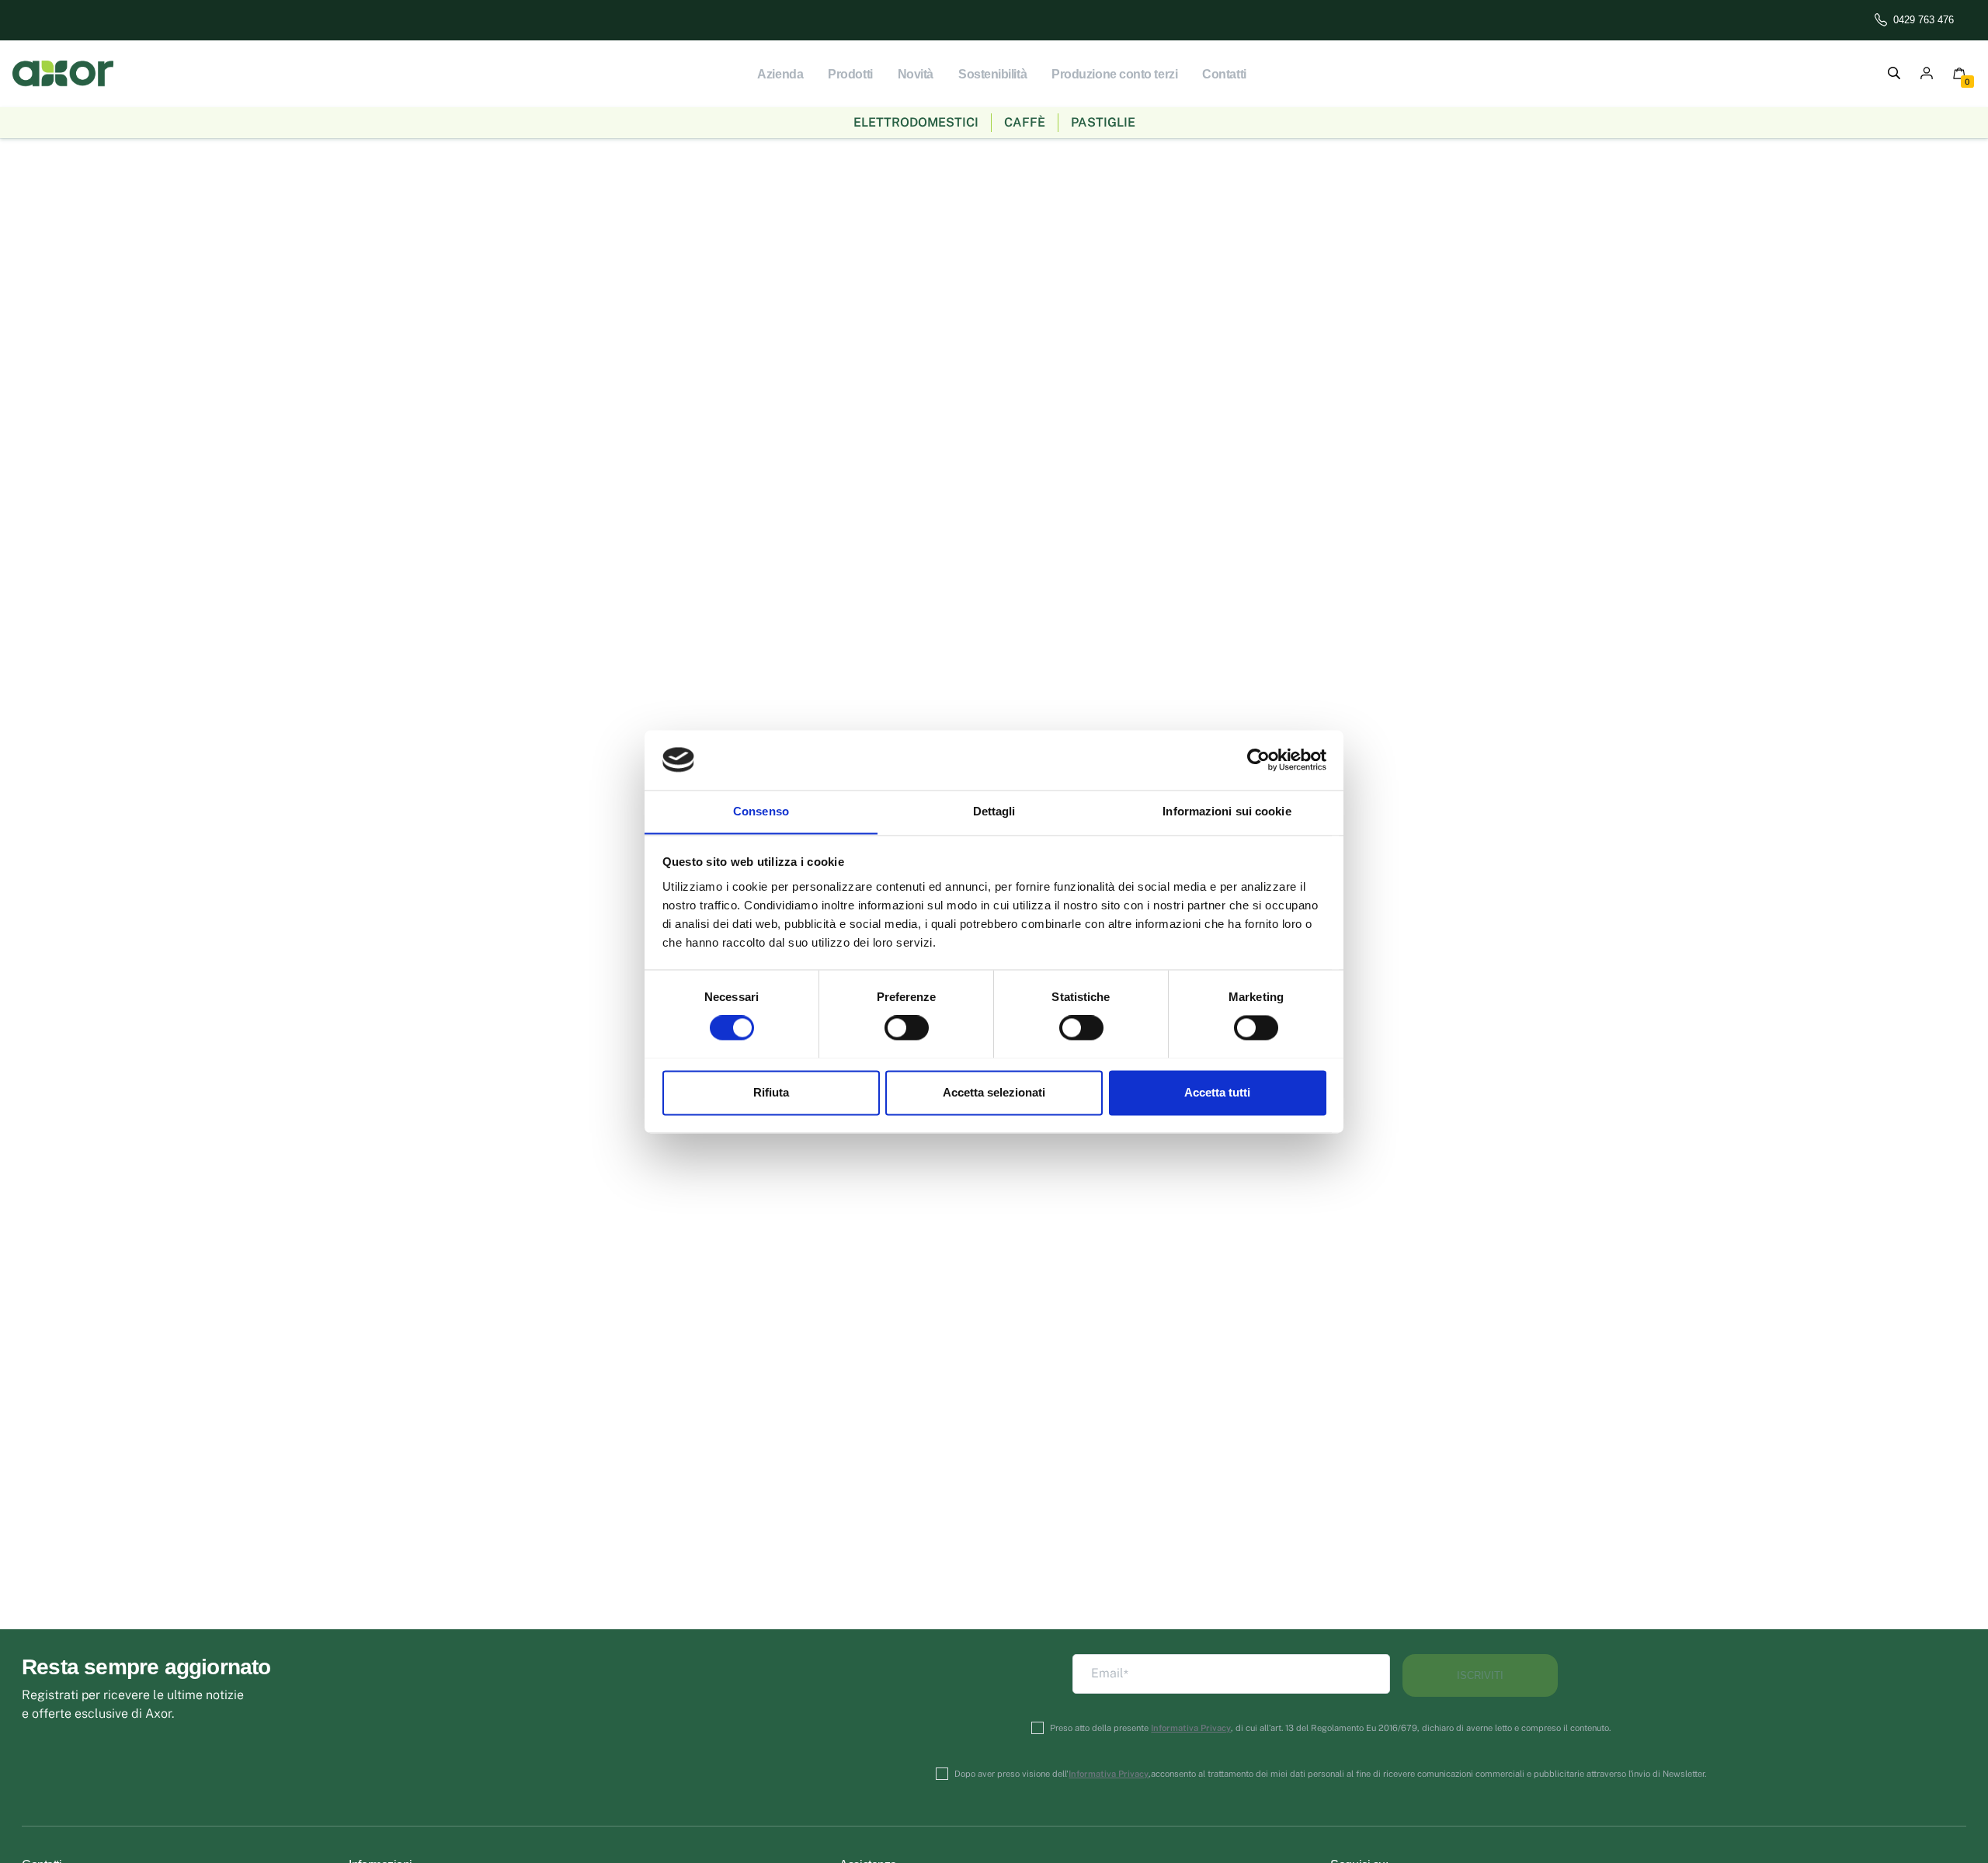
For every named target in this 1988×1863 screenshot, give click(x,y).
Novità (916, 74)
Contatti (1224, 74)
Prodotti (850, 74)
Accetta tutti (1217, 1092)
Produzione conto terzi (1114, 74)
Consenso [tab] (761, 811)
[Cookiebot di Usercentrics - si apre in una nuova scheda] (1258, 759)
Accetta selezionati (994, 1092)
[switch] (907, 1027)
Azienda (780, 74)
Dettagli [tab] (994, 811)
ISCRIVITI (1480, 1675)
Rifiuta (771, 1092)
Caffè (1025, 122)
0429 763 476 (1924, 20)
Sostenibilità (992, 74)
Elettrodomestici (916, 122)
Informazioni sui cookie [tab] (1227, 811)
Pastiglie (1103, 122)
